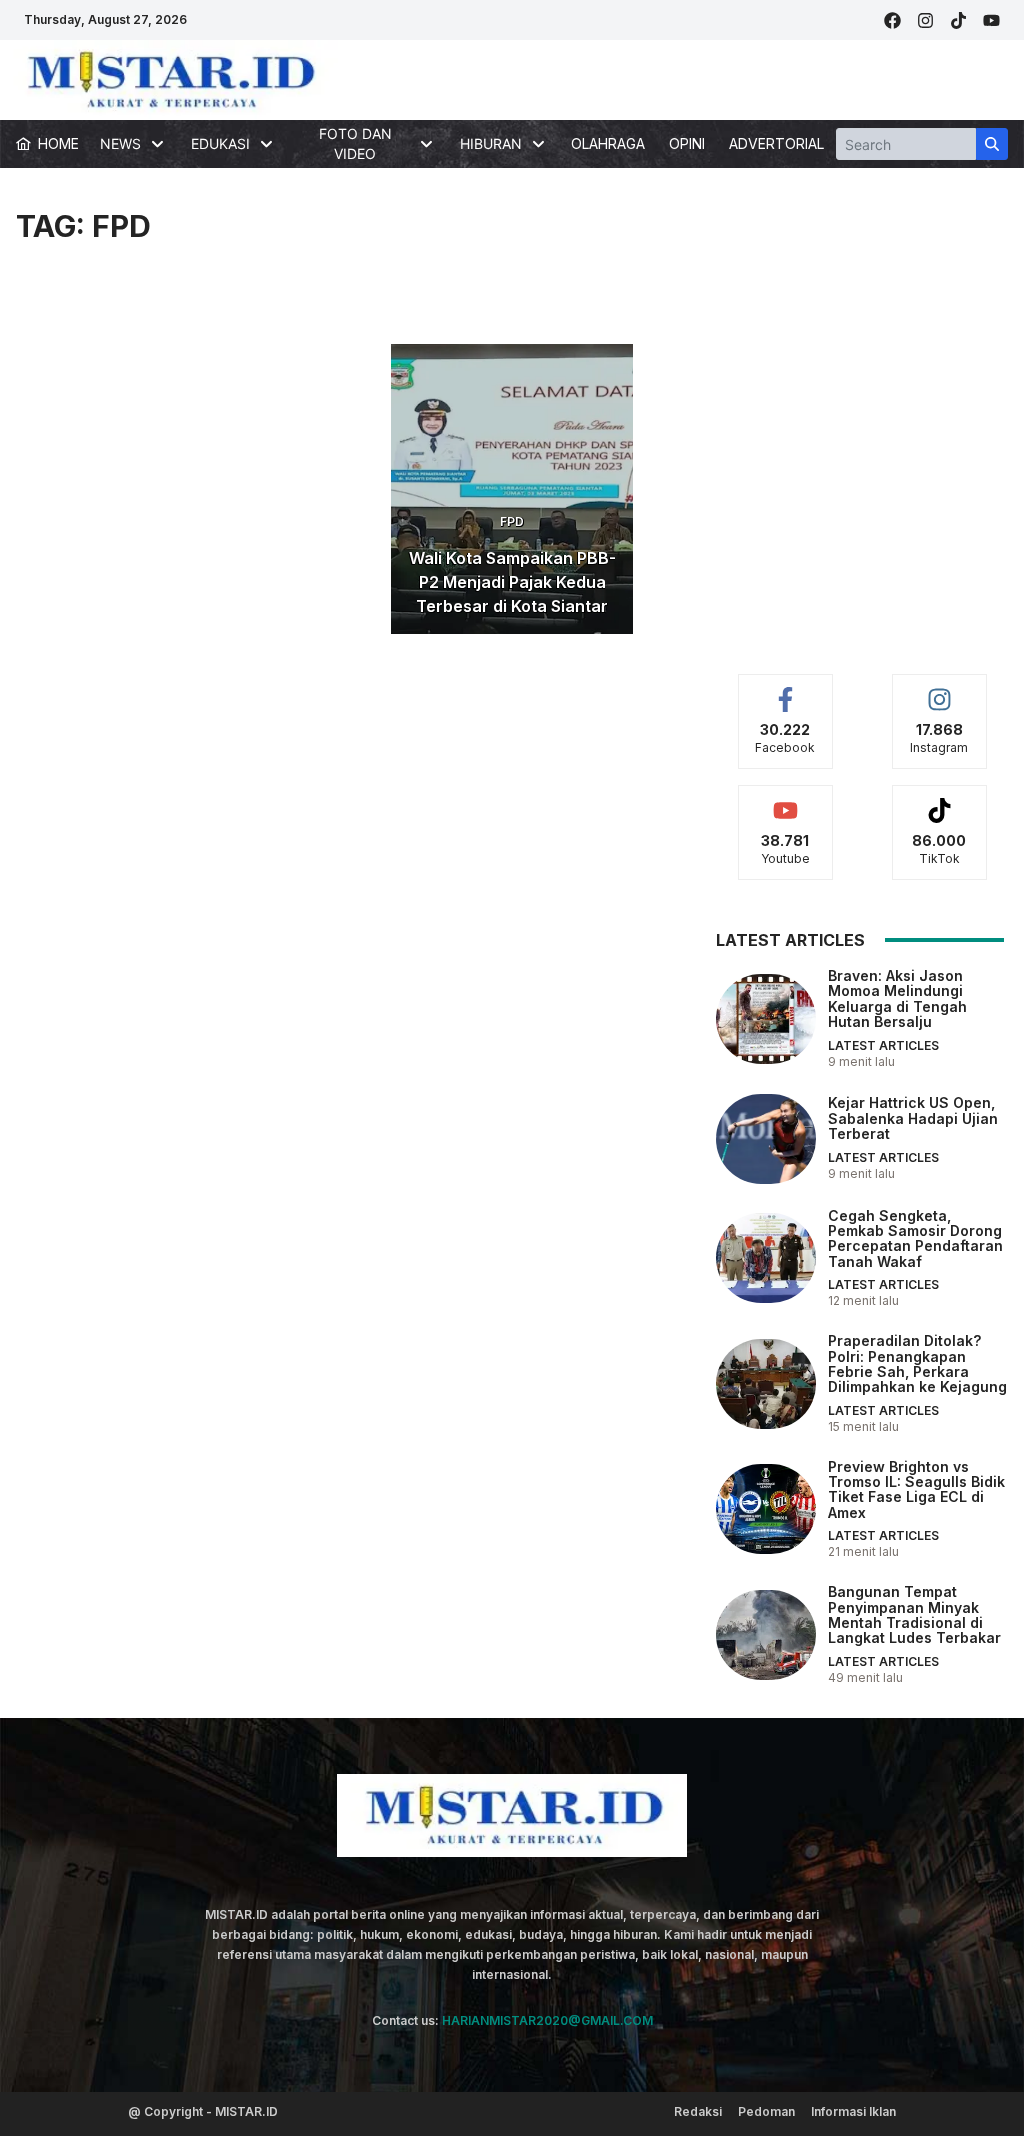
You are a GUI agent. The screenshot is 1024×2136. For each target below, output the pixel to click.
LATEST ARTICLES (883, 1045)
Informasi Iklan (853, 2111)
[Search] (992, 144)
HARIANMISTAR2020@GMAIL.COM (547, 2020)
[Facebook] (892, 20)
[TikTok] (958, 20)
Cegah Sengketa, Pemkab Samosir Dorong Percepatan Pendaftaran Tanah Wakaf (915, 1238)
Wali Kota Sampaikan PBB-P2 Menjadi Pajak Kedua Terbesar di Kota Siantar (512, 582)
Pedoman (766, 2111)
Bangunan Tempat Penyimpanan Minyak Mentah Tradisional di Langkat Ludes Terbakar (914, 1614)
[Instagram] (925, 20)
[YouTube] (991, 20)
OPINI (687, 143)
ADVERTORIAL (776, 143)
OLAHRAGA (608, 143)
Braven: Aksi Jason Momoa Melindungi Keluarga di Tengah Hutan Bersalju (897, 998)
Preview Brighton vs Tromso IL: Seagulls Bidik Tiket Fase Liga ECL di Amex (916, 1489)
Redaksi (698, 2111)
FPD (512, 521)
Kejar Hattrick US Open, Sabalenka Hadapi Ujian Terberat (913, 1118)
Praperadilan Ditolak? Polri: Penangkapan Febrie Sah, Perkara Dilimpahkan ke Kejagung (917, 1363)
